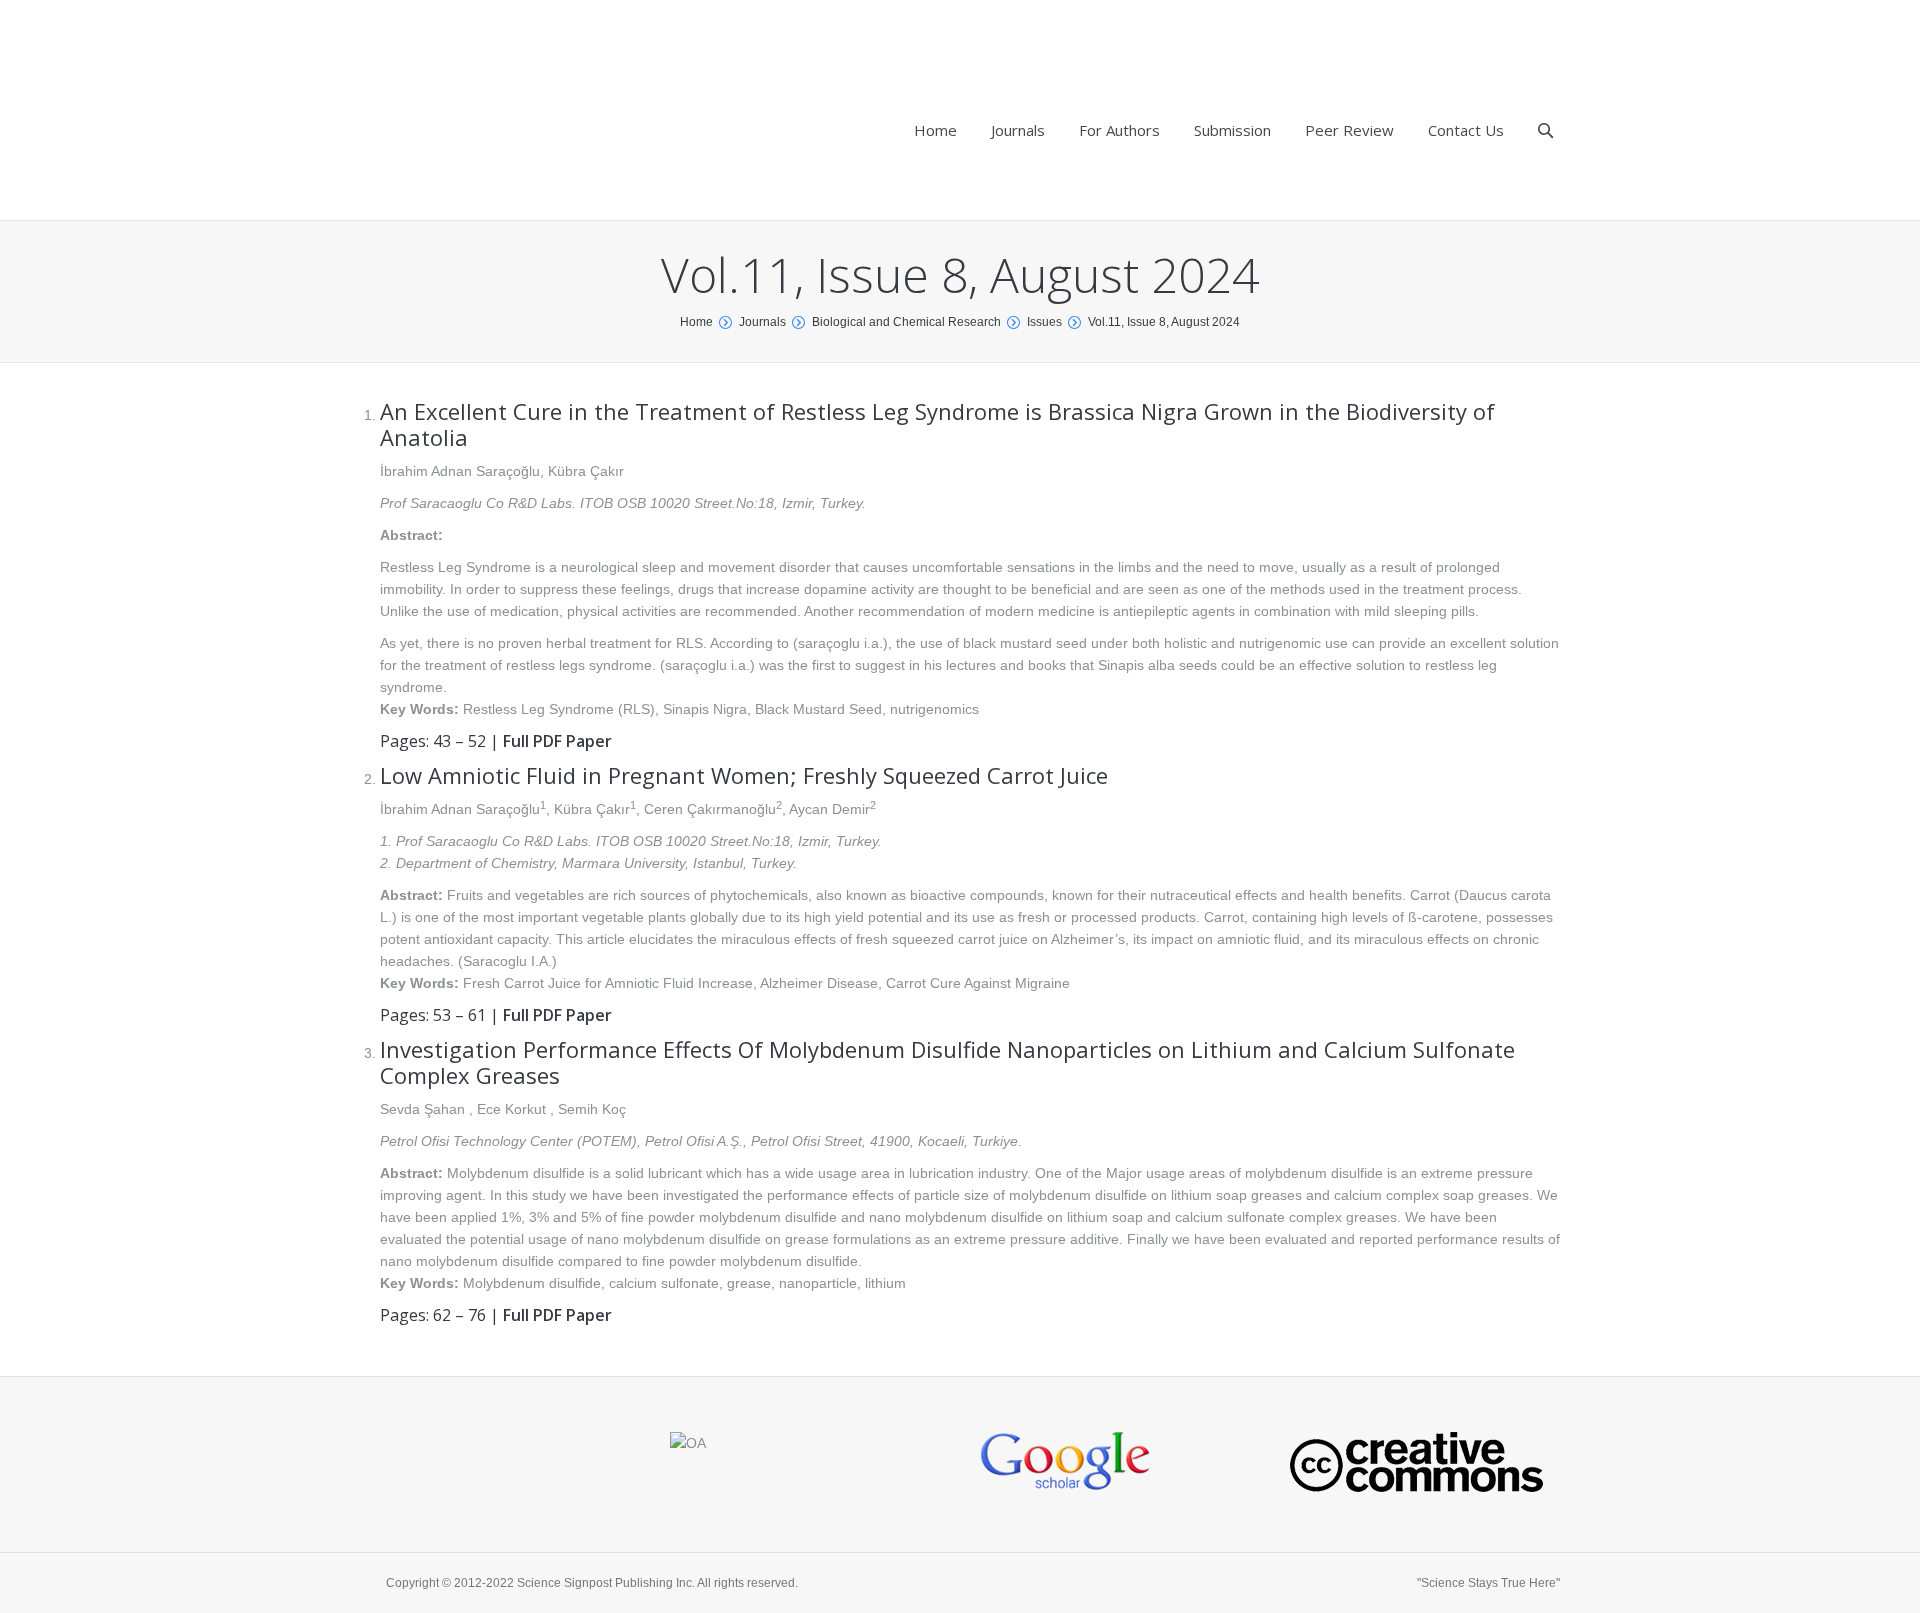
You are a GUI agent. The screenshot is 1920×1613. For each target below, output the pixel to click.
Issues (1044, 322)
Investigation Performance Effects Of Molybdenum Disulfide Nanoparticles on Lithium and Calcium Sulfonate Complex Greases (947, 1062)
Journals (762, 322)
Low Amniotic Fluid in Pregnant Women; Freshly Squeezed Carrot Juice (744, 775)
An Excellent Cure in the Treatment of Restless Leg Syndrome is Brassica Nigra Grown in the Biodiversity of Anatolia (937, 424)
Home (696, 322)
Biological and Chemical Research (906, 322)
